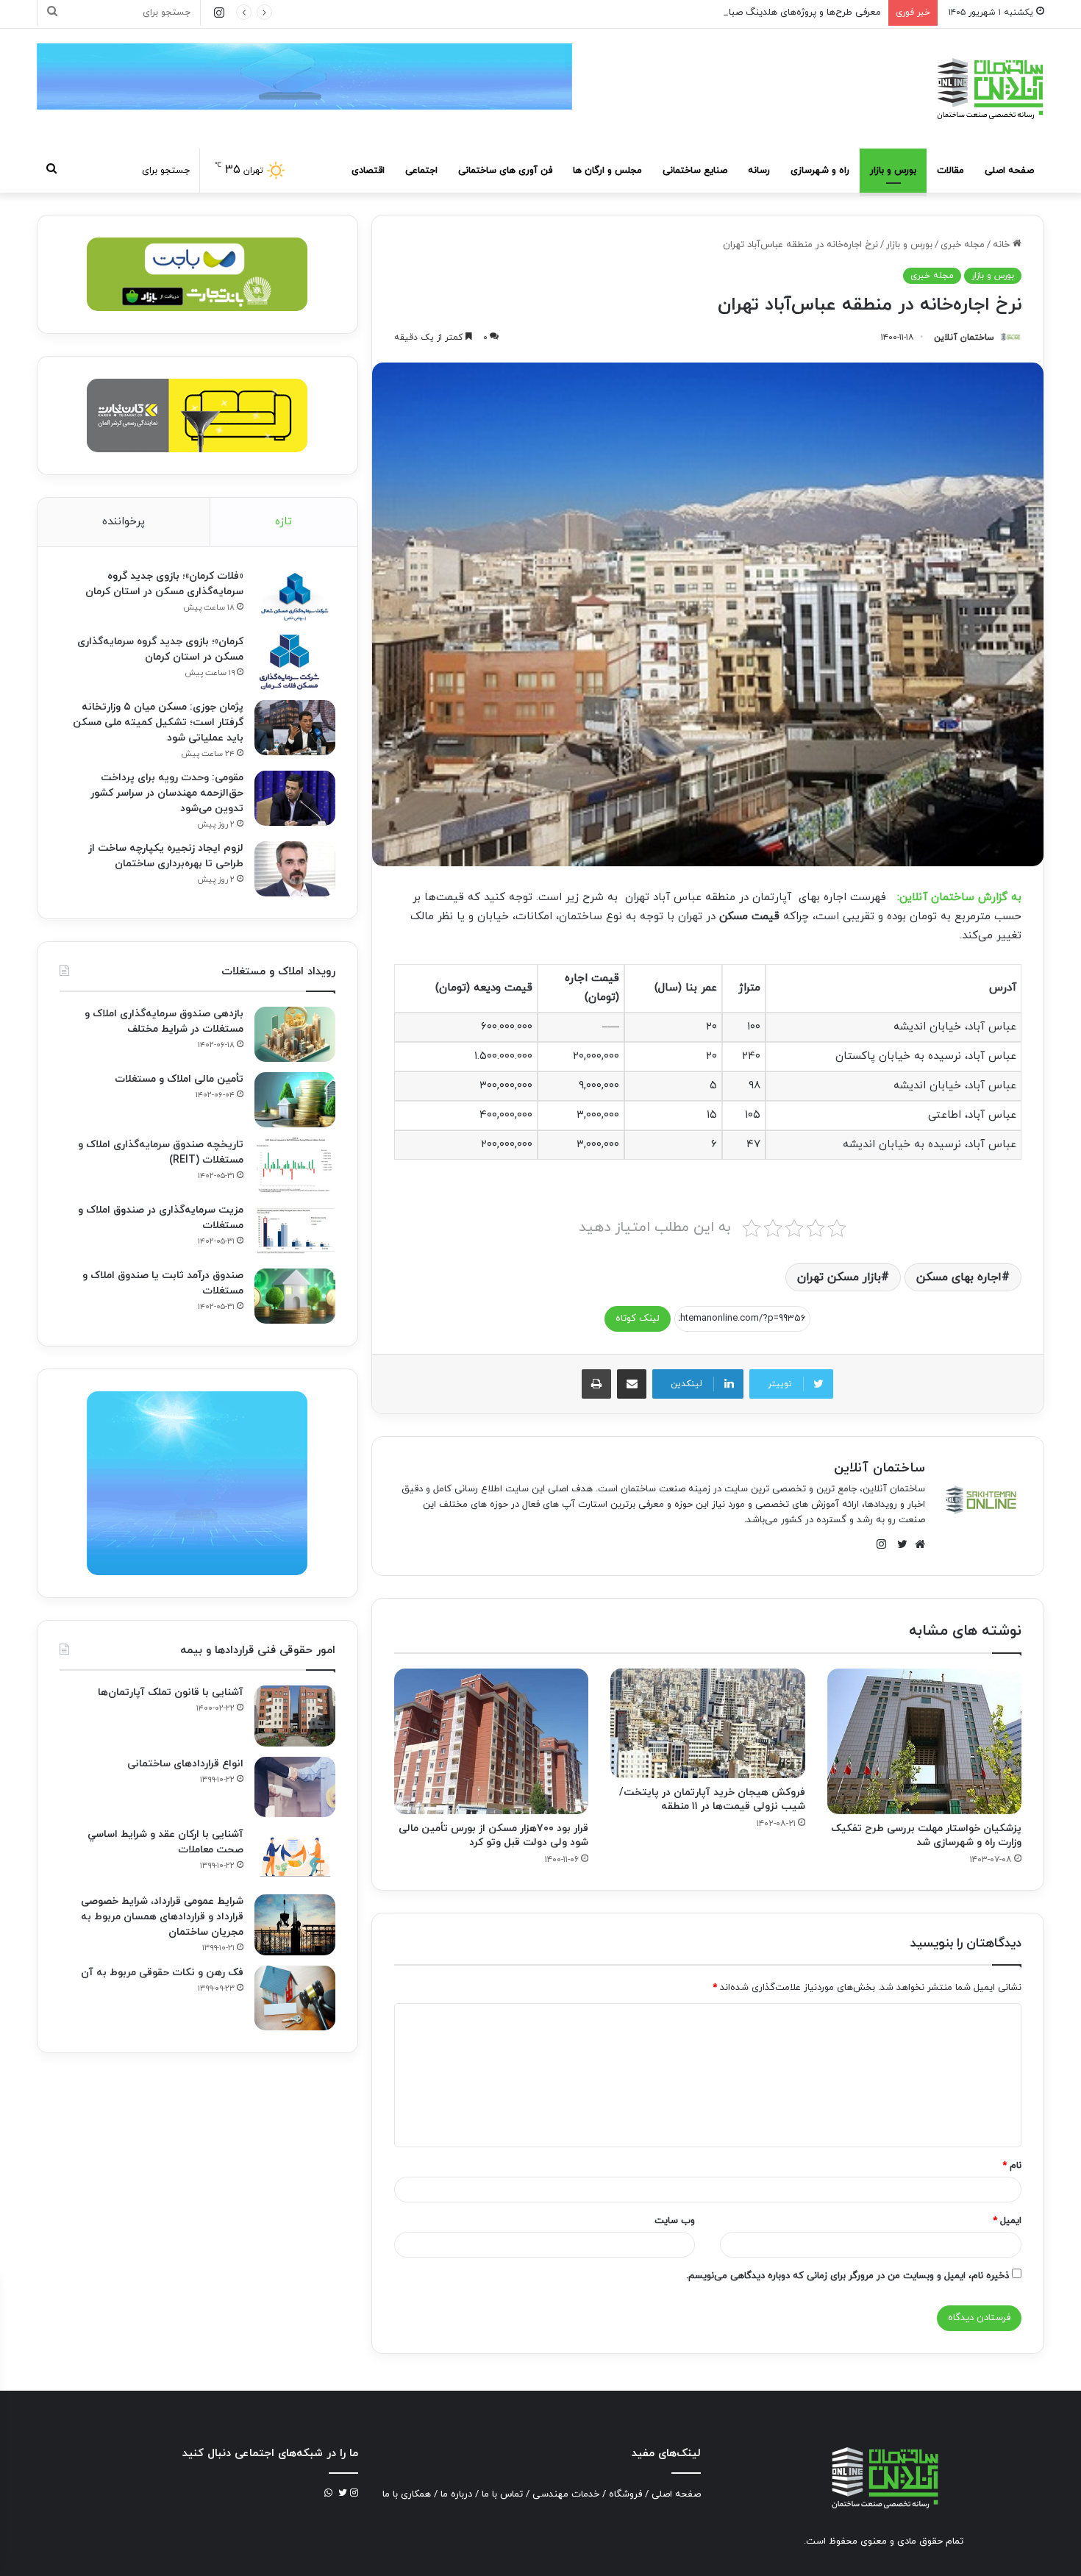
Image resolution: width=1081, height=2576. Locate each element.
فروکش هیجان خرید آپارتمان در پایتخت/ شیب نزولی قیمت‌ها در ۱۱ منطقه (712, 1799)
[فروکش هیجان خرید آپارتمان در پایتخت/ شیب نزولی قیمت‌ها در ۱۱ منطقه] (707, 1723)
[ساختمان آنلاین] (989, 89)
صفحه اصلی (1009, 171)
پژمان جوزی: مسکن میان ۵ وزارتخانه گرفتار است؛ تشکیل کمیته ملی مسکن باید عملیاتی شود (158, 723)
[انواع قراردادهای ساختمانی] (295, 1787)
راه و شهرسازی (820, 171)
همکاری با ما (407, 2494)
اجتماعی (421, 171)
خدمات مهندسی (566, 2494)
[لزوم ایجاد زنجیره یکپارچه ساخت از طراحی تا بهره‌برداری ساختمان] (295, 869)
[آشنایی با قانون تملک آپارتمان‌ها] (295, 1716)
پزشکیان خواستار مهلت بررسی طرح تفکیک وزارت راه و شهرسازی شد (926, 1835)
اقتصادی (368, 171)
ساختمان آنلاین (964, 338)
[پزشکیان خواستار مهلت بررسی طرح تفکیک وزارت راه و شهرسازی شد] (924, 1741)
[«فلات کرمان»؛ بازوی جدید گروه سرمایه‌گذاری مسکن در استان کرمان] (295, 597)
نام (1012, 2166)
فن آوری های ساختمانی (505, 171)
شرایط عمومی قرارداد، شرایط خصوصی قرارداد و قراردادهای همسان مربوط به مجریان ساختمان (162, 1917)
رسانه (759, 171)
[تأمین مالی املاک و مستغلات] (295, 1100)
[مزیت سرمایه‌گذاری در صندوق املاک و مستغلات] (295, 1231)
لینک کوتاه (638, 1319)
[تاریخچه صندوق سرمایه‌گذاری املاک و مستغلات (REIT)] (295, 1165)
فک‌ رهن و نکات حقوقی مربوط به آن (162, 1973)
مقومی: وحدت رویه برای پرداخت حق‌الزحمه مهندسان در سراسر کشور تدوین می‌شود (167, 793)
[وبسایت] (916, 1544)
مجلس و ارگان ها (607, 171)
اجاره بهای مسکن (959, 1277)
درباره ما (456, 2494)
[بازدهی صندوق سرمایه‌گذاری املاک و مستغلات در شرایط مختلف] (295, 1034)
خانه (1003, 245)
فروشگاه (625, 2494)
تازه (283, 522)
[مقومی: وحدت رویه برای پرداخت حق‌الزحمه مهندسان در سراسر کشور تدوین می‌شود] (295, 798)
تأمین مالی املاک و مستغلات (179, 1079)
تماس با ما (502, 2494)
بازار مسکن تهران (839, 1277)
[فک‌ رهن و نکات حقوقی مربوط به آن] (295, 1998)
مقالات (950, 171)
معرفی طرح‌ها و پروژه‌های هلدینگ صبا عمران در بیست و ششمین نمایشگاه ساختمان (713, 13)
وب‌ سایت (675, 2221)
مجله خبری (963, 245)
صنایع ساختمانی (695, 171)
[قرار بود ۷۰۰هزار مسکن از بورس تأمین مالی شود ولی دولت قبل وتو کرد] (491, 1741)
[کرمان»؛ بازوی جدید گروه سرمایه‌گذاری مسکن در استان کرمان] (295, 662)
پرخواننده (124, 522)
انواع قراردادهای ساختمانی (185, 1764)
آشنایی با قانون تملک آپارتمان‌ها (171, 1692)
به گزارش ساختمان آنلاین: (959, 898)
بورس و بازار (893, 171)
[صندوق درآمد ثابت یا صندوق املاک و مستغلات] (295, 1296)
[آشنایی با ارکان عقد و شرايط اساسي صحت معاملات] (295, 1856)
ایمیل (1007, 2221)
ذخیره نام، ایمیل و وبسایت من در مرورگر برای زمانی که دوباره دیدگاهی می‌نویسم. (848, 2276)
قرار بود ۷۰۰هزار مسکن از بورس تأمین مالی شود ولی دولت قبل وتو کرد (493, 1835)
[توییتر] (899, 1544)
